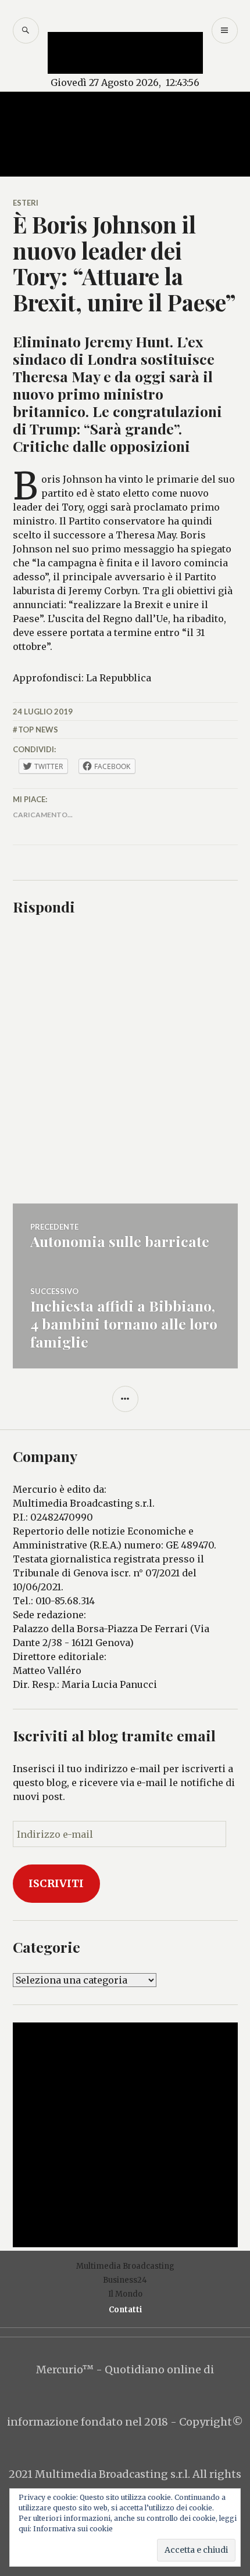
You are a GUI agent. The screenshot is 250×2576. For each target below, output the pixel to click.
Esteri (26, 203)
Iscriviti (56, 1883)
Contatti (125, 2310)
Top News (38, 730)
